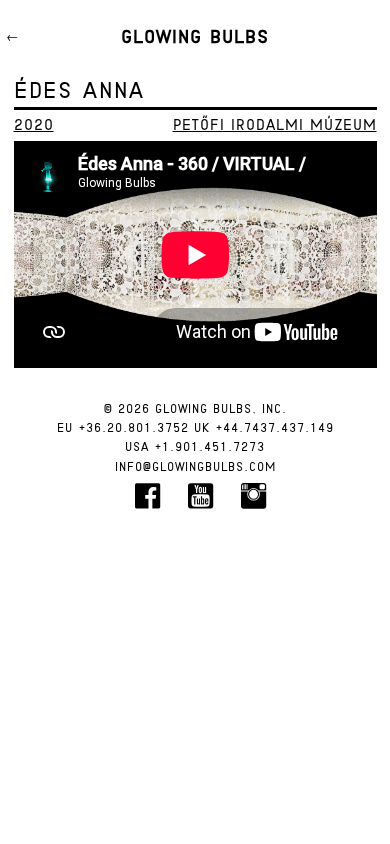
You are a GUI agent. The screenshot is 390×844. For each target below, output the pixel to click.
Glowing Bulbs (195, 38)
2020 (34, 126)
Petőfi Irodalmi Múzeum (275, 126)
